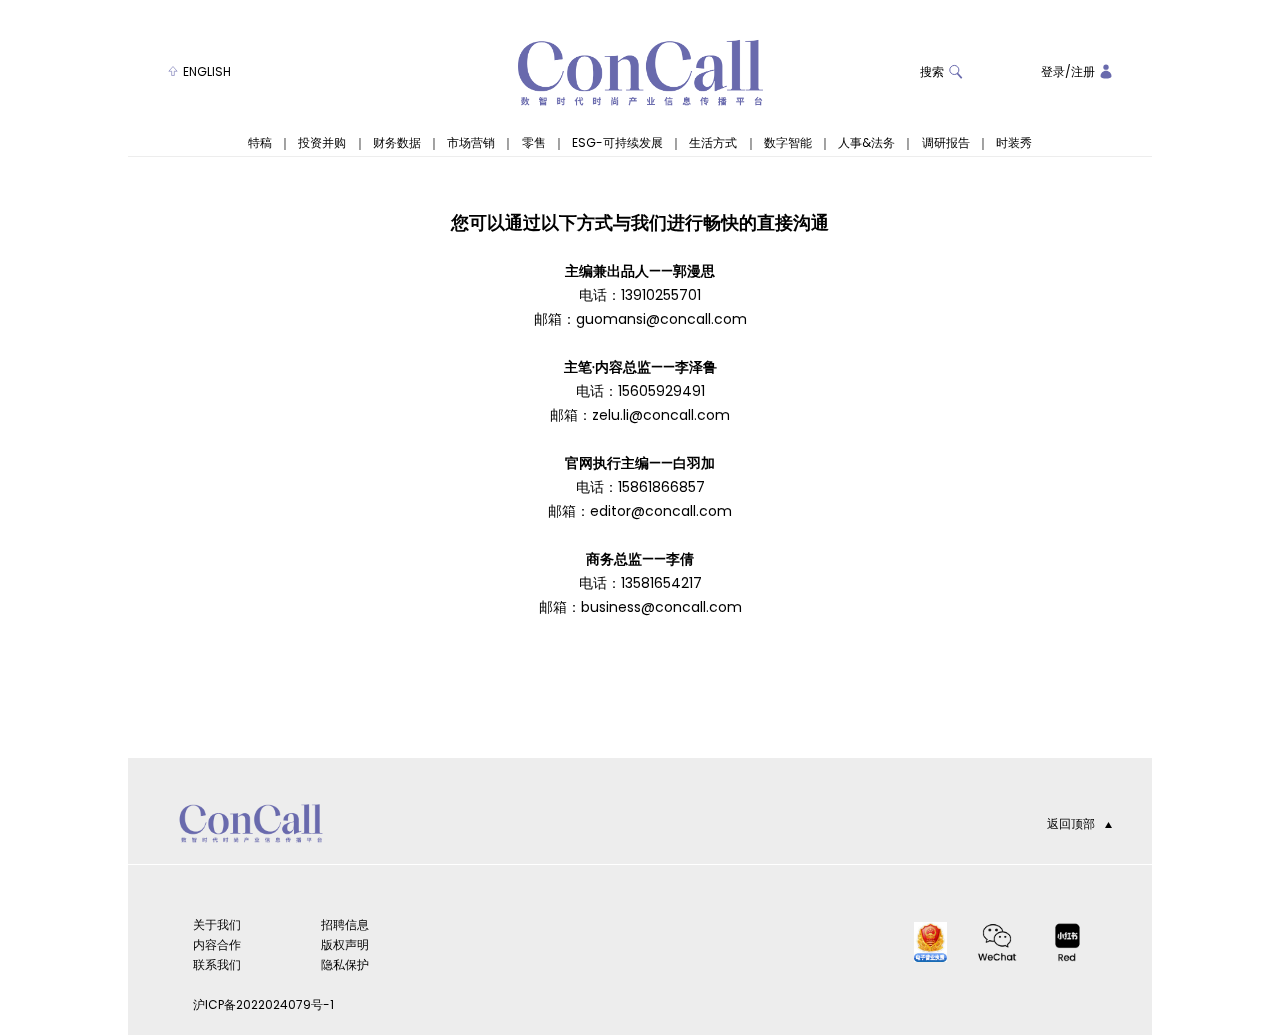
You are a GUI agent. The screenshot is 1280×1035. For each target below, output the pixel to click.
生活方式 (713, 143)
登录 (1053, 71)
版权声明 (345, 944)
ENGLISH (207, 71)
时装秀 (1014, 143)
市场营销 (471, 143)
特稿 (260, 143)
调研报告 (946, 143)
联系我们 (217, 964)
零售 (534, 143)
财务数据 (397, 143)
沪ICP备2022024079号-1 (263, 1004)
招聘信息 (345, 924)
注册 (1083, 71)
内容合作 (217, 944)
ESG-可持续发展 (617, 143)
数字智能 (788, 143)
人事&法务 (866, 143)
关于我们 (217, 924)
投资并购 (322, 143)
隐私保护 (345, 964)
